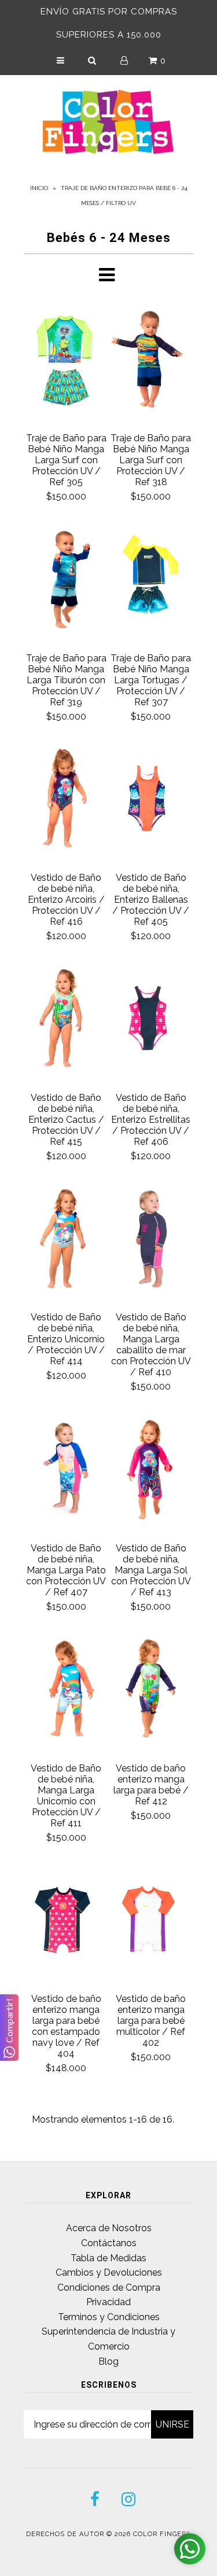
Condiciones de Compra (109, 2287)
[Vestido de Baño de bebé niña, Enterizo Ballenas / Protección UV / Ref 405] (151, 800)
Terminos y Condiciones (109, 2317)
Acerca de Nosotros (109, 2228)
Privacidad (108, 2302)
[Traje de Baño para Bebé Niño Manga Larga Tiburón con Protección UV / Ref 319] (66, 581)
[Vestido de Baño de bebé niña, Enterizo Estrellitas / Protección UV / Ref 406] (151, 1020)
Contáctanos (109, 2243)
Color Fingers (162, 2534)
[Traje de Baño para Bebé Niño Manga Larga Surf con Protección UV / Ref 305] (66, 361)
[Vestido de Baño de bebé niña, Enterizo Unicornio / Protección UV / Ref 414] (66, 1240)
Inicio (39, 188)
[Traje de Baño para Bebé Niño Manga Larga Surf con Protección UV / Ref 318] (151, 361)
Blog (108, 2361)
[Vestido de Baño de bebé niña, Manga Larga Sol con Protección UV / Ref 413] (151, 1471)
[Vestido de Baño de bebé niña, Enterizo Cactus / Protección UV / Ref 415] (66, 1020)
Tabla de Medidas (108, 2258)
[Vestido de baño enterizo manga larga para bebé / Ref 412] (151, 1691)
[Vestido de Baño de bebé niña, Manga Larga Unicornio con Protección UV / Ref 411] (66, 1691)
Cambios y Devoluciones (109, 2272)
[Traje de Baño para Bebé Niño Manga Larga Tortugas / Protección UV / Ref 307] (151, 581)
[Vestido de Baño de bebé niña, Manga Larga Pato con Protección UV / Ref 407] (66, 1471)
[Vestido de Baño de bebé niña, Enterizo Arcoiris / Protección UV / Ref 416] (66, 800)
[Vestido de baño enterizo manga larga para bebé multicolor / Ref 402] (151, 1921)
